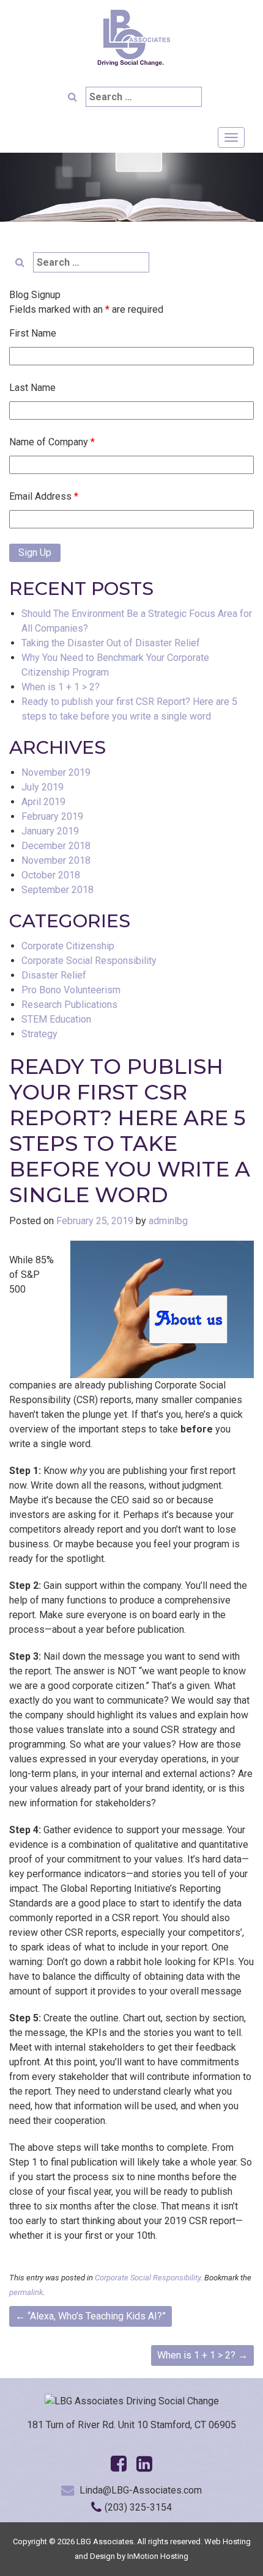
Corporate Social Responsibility (89, 961)
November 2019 (56, 772)
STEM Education (56, 1019)
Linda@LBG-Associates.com (141, 2490)
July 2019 (43, 787)
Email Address (44, 496)
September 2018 (57, 890)
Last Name (32, 388)
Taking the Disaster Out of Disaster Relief (111, 643)
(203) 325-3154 (138, 2507)
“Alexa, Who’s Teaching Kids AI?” (91, 2316)
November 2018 (56, 860)
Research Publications (69, 1005)
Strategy (39, 1034)
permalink (26, 2292)
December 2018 (56, 846)
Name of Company (52, 442)
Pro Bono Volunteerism (71, 990)
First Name (33, 333)
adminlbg (168, 1221)
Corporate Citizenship (68, 946)
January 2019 (50, 831)
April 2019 (43, 802)
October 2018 (51, 875)
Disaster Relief (54, 975)
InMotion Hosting (158, 2556)
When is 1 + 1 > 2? (61, 687)
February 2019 (52, 816)
